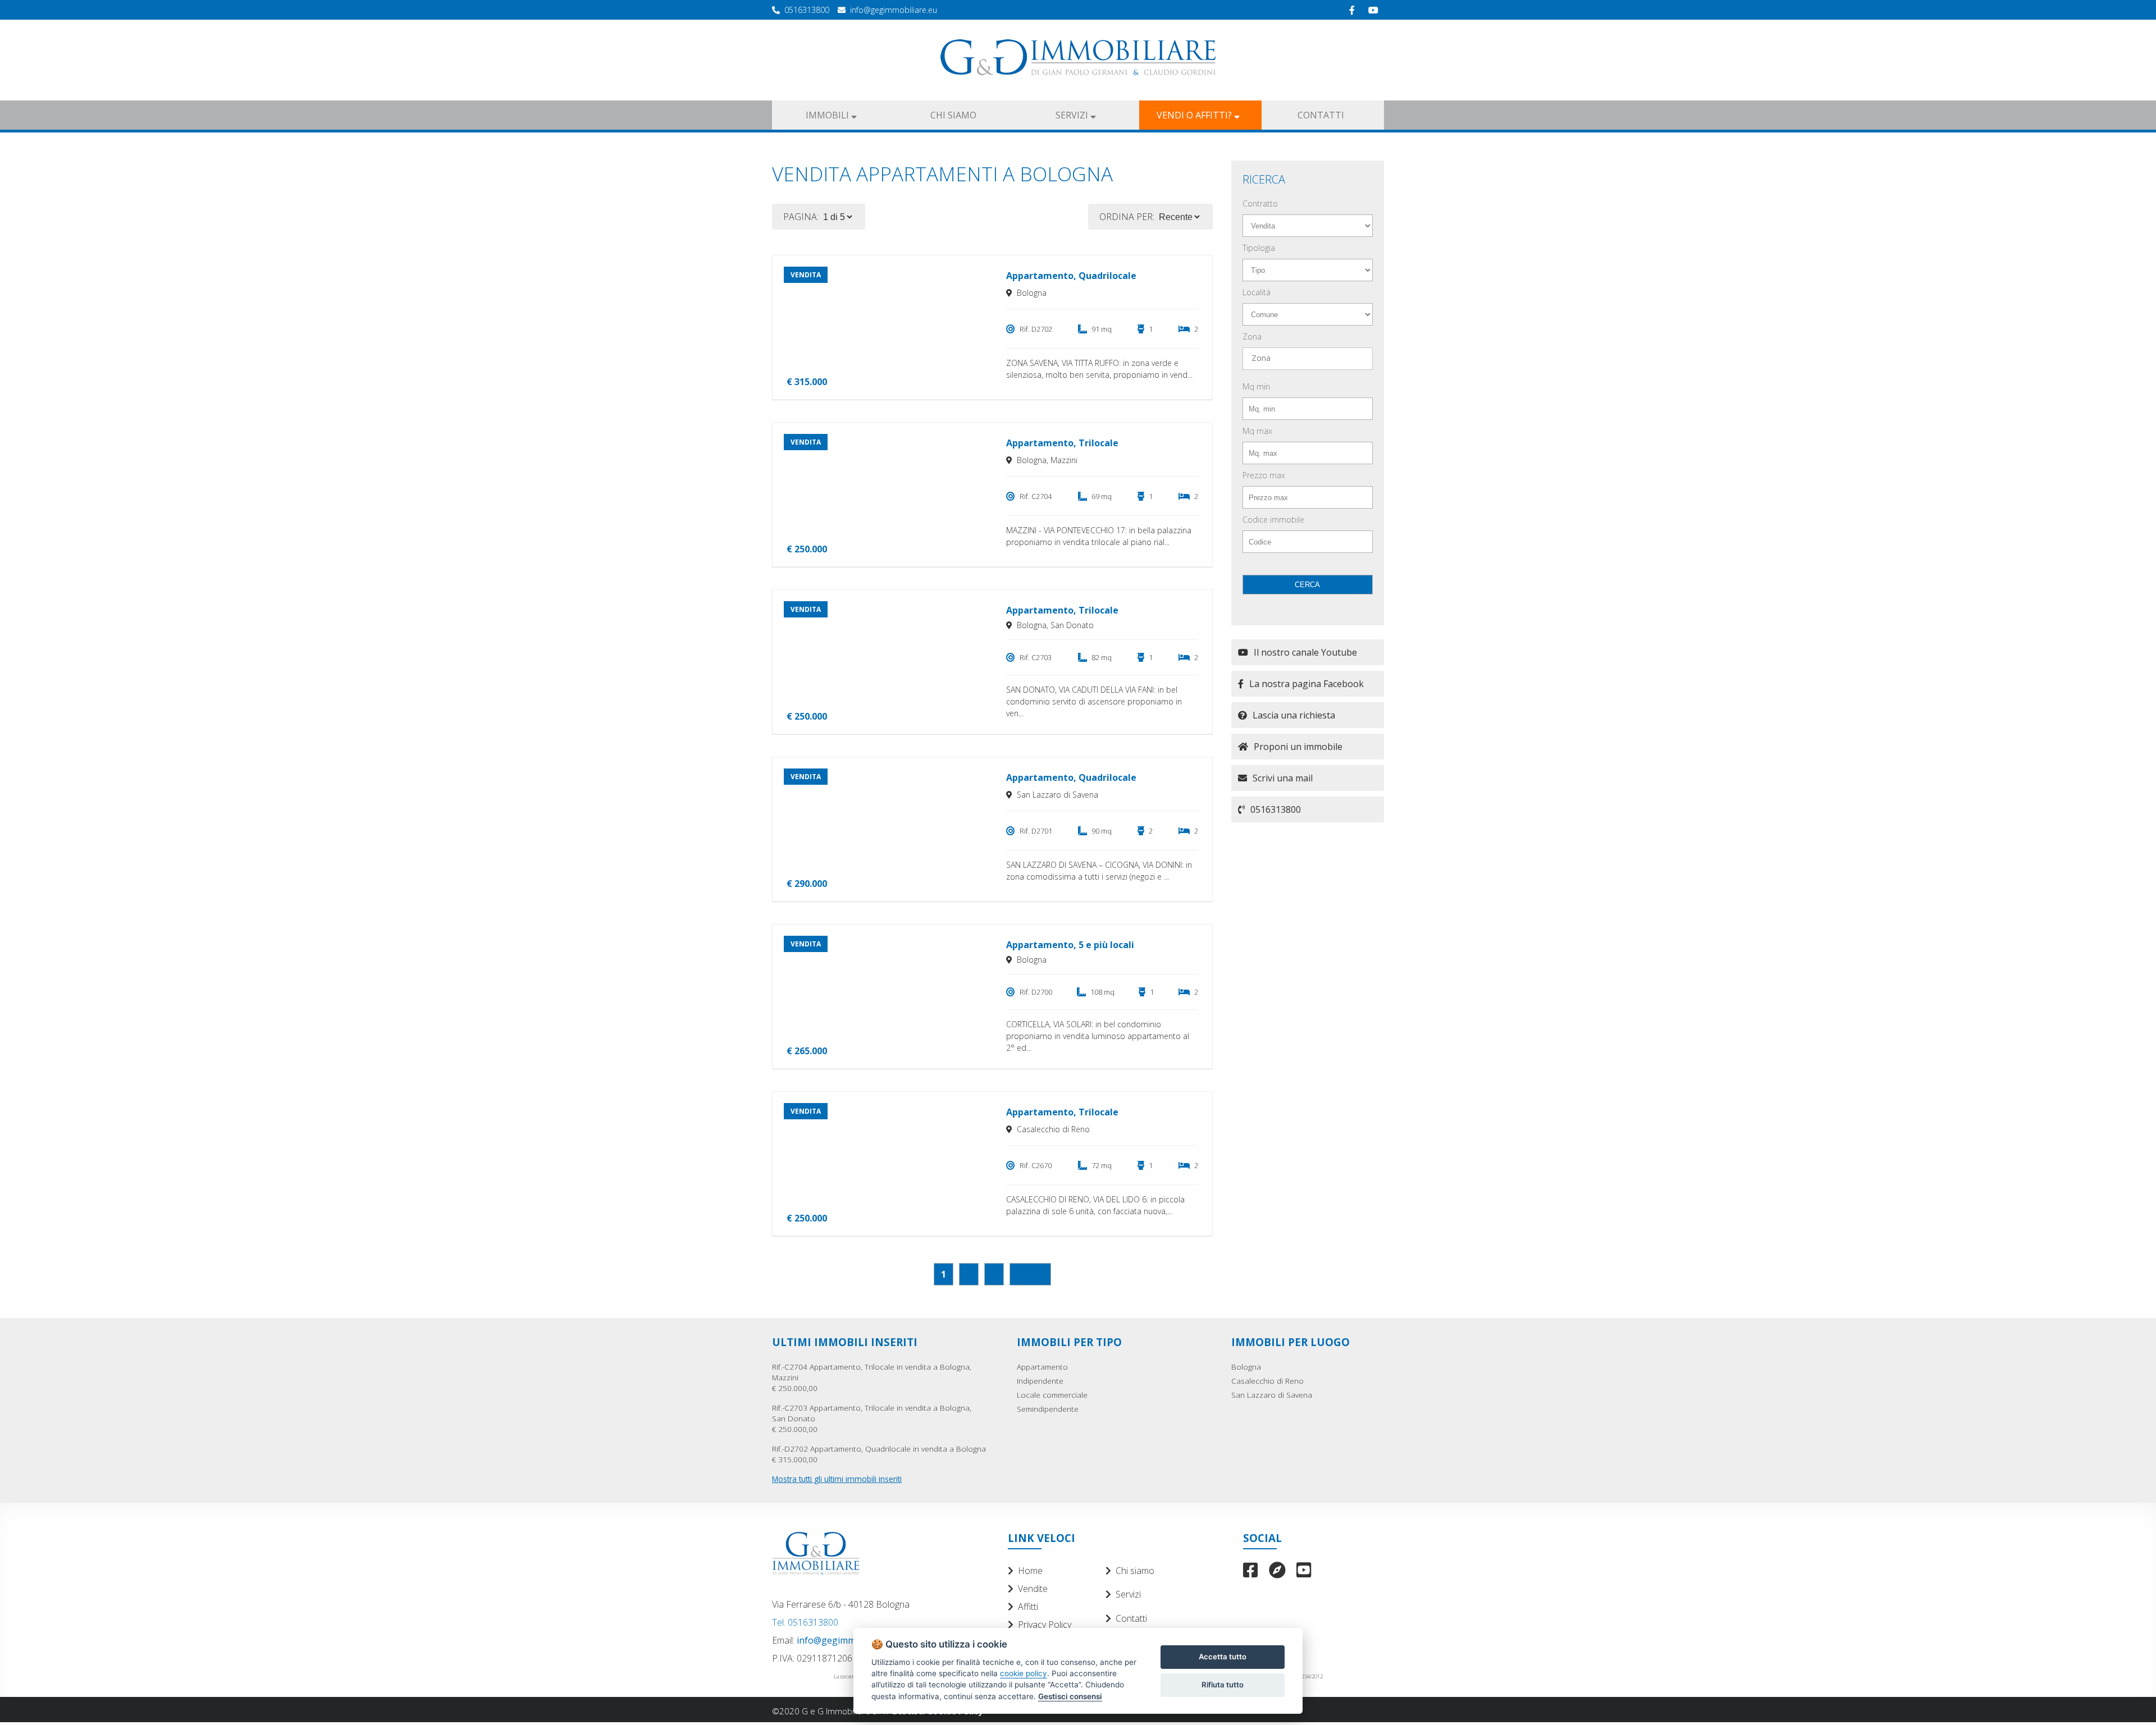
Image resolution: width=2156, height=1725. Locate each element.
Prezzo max (1264, 475)
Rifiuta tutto (1223, 1685)
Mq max (1257, 431)
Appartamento (1042, 1367)
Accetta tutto (1223, 1657)
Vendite (1033, 1589)
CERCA (1307, 585)
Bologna (1246, 1367)
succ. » (1030, 1274)
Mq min (1256, 386)
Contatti (1131, 1618)
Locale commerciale (1052, 1395)
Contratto (1260, 203)
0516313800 (807, 10)
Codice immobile (1273, 520)
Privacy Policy (1045, 1625)
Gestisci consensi (1070, 1696)
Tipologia (1259, 248)
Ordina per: (1127, 217)
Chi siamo (1135, 1571)
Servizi (1128, 1594)
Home (1030, 1571)
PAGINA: (801, 217)
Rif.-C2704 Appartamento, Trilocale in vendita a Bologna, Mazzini (872, 1377)
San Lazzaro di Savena (1272, 1395)
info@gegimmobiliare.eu (894, 10)
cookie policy (1024, 1673)
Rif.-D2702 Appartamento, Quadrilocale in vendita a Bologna (879, 1454)
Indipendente (1040, 1381)
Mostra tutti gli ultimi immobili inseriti (837, 1479)
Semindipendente (1048, 1409)
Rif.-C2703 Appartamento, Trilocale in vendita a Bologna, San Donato (872, 1418)
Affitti (1028, 1607)
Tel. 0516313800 (805, 1622)
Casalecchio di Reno (1267, 1381)
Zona (1252, 337)
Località (1257, 292)
